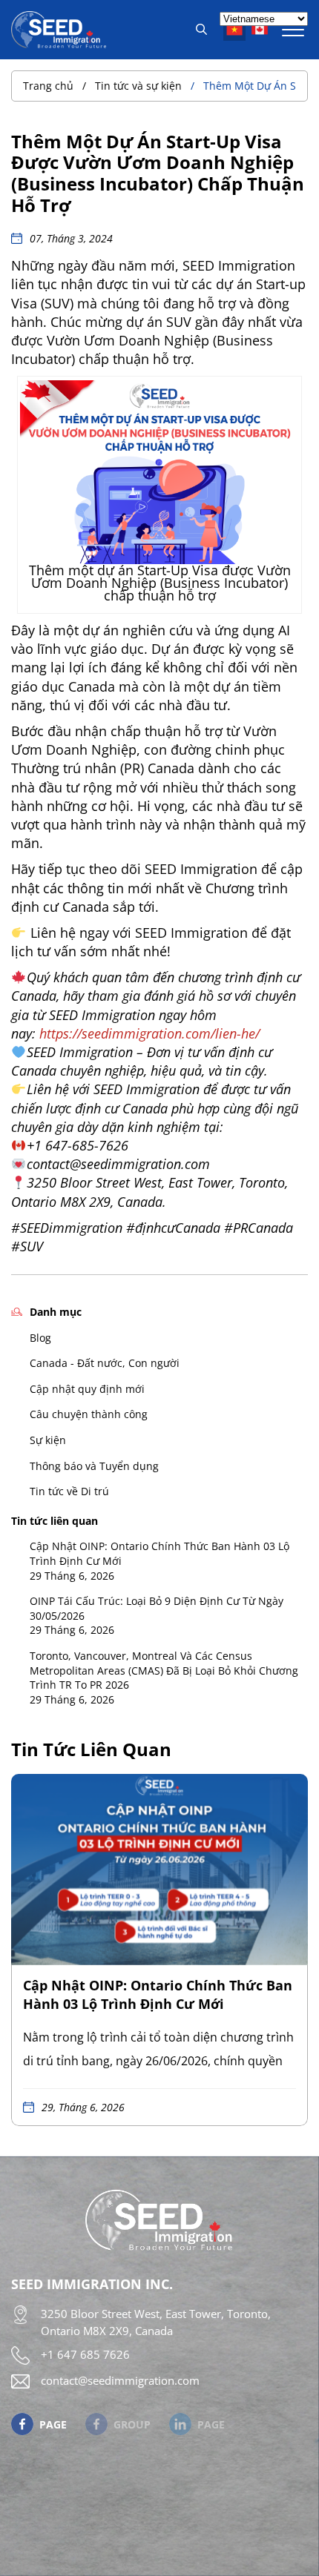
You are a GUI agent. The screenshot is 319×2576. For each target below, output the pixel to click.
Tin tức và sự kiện (138, 86)
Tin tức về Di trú (69, 1491)
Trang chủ (48, 86)
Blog (40, 1338)
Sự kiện (48, 1440)
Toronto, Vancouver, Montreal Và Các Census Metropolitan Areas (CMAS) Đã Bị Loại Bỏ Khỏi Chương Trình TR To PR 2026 (164, 1670)
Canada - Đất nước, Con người (105, 1363)
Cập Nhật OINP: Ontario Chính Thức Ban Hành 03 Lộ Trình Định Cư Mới (159, 1553)
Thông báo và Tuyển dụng (94, 1466)
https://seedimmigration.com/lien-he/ (149, 1033)
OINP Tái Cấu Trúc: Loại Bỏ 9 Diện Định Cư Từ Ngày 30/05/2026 (157, 1608)
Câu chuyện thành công (89, 1414)
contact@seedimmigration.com (120, 2380)
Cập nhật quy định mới (87, 1389)
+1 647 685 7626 (85, 2354)
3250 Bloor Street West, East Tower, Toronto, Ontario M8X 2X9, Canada (156, 2322)
